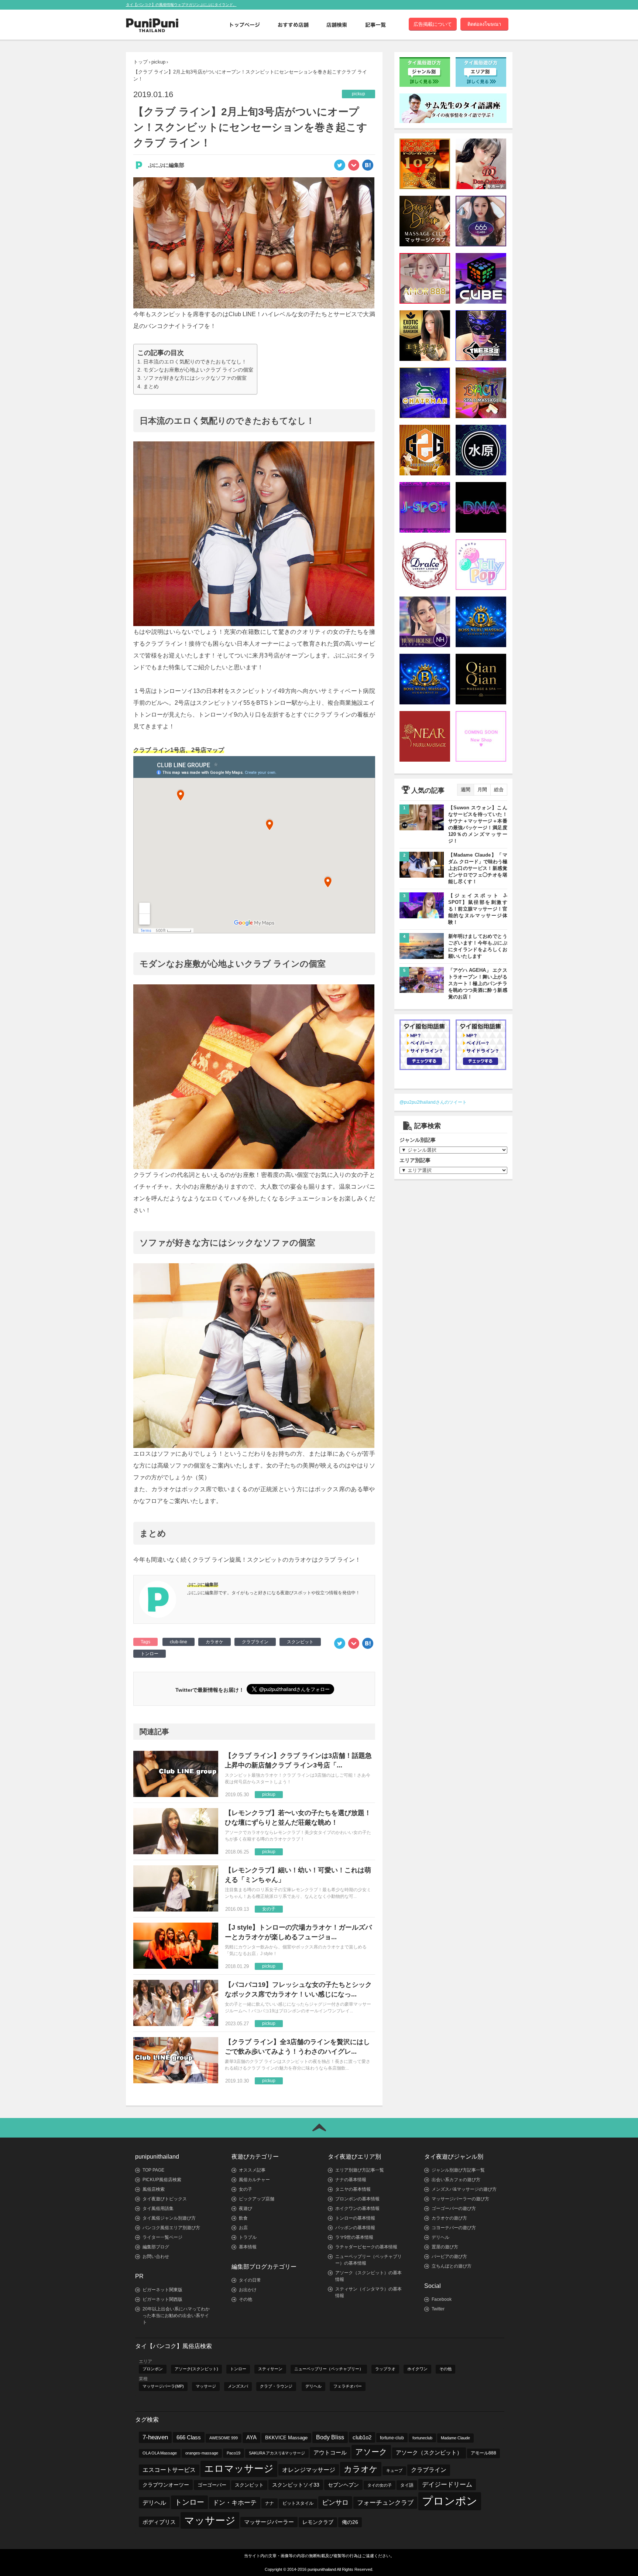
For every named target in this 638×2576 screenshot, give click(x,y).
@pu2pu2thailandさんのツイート (433, 1102)
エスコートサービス (169, 2470)
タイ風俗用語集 (158, 2208)
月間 (482, 790)
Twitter (438, 2309)
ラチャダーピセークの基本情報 (366, 2247)
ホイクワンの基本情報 (357, 2208)
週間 (466, 790)
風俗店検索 (154, 2189)
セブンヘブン (343, 2485)
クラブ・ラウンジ (276, 2386)
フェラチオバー (348, 2386)
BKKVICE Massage (286, 2438)
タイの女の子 (380, 2485)
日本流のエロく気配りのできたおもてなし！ (195, 362)
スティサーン (270, 2369)
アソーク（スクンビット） (429, 2453)
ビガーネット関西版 (162, 2299)
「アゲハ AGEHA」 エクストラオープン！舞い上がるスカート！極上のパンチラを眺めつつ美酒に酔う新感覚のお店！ (478, 983)
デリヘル (440, 2237)
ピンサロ (335, 2502)
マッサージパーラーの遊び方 (460, 2199)
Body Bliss (330, 2437)
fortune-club (392, 2438)
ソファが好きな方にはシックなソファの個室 (195, 378)
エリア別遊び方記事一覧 (360, 2170)
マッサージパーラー (269, 2522)
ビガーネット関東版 (162, 2290)
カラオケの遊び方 (449, 2218)
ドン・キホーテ (235, 2503)
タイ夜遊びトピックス (165, 2199)
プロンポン (153, 2369)
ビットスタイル (298, 2503)
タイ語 (407, 2485)
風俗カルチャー (254, 2180)
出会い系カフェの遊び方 (456, 2180)
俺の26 (350, 2522)
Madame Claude (455, 2438)
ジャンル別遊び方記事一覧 (458, 2170)
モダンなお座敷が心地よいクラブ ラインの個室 (198, 370)
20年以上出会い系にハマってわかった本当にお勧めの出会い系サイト (176, 2316)
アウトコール (330, 2452)
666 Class (189, 2437)
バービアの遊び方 (449, 2256)
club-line (179, 1642)
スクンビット (300, 1642)
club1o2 (362, 2437)
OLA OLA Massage (160, 2453)
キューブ (394, 2470)
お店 (243, 2228)
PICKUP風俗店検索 (162, 2180)
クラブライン (255, 1642)
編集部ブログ (156, 2247)
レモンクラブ (318, 2522)
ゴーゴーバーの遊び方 (454, 2208)
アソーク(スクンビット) (196, 2369)
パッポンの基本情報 (355, 2228)
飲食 (243, 2218)
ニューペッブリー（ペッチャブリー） (329, 2369)
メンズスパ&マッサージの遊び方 (464, 2189)
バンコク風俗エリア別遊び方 (171, 2228)
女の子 (246, 2189)
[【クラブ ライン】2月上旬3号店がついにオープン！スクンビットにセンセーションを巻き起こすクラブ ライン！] (368, 167)
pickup (158, 62)
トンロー (150, 1654)
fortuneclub (422, 2438)
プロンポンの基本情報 (357, 2199)
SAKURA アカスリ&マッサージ (277, 2453)
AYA (251, 2437)
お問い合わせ (156, 2256)
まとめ (151, 386)
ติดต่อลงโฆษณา (484, 24)
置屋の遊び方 (445, 2247)
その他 (246, 2299)
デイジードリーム (447, 2485)
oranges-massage (202, 2453)
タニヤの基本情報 (353, 2189)
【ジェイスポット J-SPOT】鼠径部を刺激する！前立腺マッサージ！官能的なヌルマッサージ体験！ (478, 909)
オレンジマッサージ (309, 2470)
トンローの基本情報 (355, 2218)
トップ (140, 62)
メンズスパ (238, 2386)
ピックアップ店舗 (257, 2199)
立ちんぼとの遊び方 (452, 2266)
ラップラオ (385, 2369)
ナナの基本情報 (351, 2180)
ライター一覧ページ (162, 2237)
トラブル (248, 2237)
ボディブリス (159, 2522)
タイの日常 (250, 2280)
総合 (499, 790)
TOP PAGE (153, 2170)
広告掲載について (433, 24)
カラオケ (215, 1642)
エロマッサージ (239, 2469)
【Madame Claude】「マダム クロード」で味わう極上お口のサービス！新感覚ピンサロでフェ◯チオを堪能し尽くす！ (478, 868)
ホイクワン (417, 2369)
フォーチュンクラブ (385, 2502)
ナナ (270, 2503)
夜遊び (246, 2208)
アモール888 (483, 2453)
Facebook (442, 2299)
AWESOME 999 (224, 2438)
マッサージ (206, 2386)
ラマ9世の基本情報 (354, 2237)
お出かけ (248, 2290)
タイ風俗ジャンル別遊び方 (169, 2218)
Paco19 (234, 2453)
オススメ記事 (252, 2170)
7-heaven (155, 2437)
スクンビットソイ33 (296, 2485)
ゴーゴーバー (212, 2485)
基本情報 (248, 2247)
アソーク (371, 2452)
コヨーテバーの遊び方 (454, 2228)
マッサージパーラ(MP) (163, 2386)
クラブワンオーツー (166, 2485)
